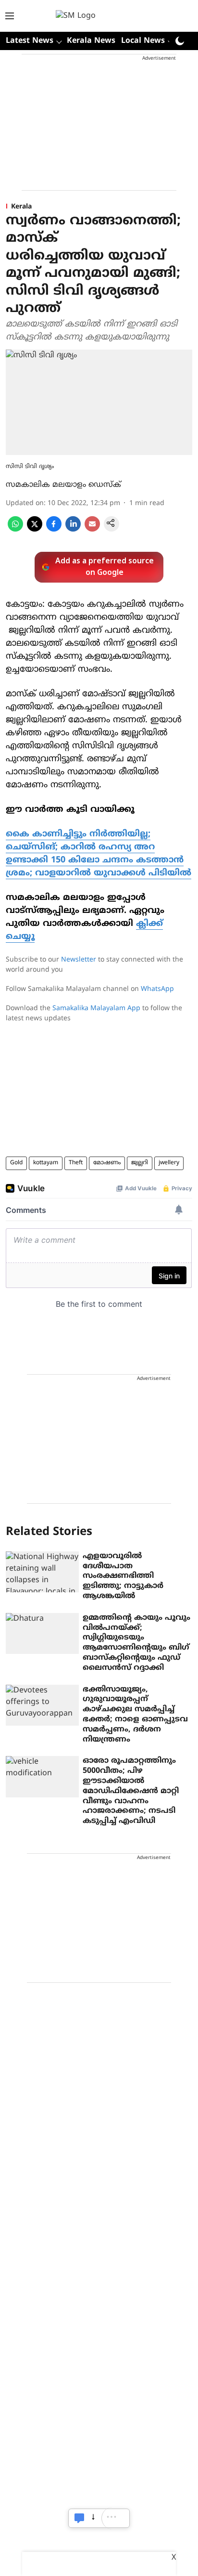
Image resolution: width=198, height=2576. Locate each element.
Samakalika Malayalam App (96, 1008)
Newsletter (79, 960)
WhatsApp (157, 989)
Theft (76, 1163)
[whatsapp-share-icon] (15, 530)
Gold (16, 1163)
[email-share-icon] (92, 530)
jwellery (169, 1163)
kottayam (46, 1163)
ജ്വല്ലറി (140, 1163)
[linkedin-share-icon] (73, 530)
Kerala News (91, 41)
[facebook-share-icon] (54, 530)
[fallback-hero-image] (42, 1572)
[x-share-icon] (35, 530)
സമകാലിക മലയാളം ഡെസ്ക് (63, 485)
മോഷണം (107, 1163)
